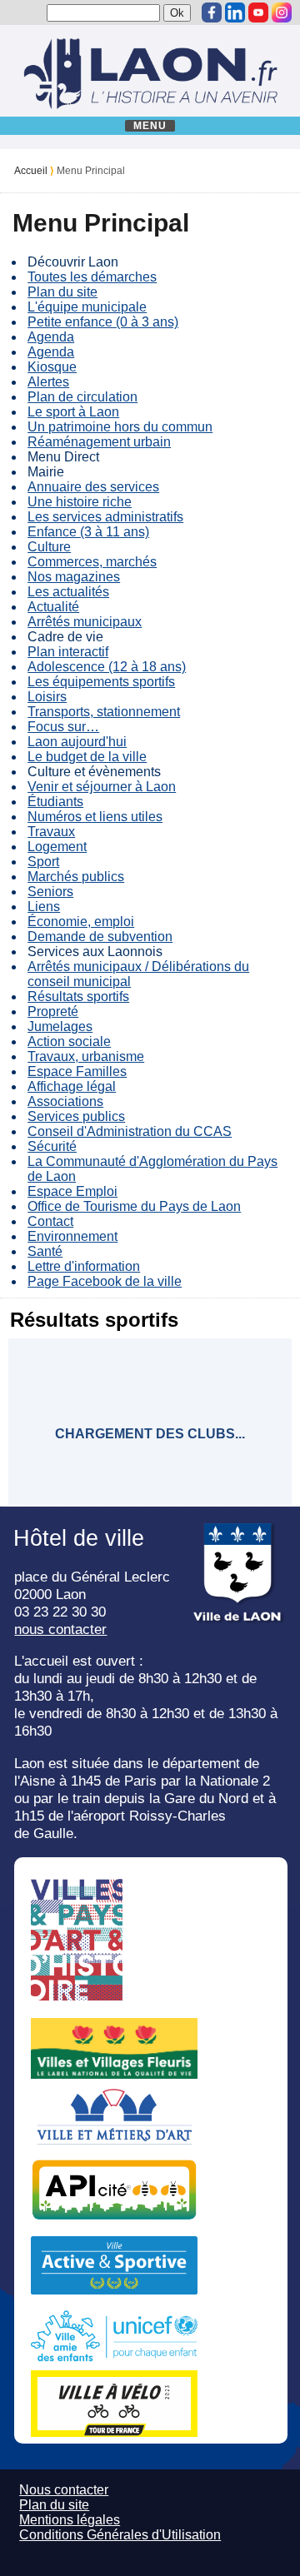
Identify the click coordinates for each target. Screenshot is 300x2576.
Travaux (51, 832)
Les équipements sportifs (101, 682)
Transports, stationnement (104, 712)
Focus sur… (63, 727)
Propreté (53, 1011)
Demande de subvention (100, 937)
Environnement (72, 1236)
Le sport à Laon (73, 412)
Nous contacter (64, 2490)
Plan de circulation (82, 397)
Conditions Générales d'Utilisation (120, 2535)
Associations (65, 1101)
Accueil (31, 171)
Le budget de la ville (87, 757)
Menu (150, 126)
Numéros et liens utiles (95, 817)
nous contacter (60, 1629)
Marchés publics (76, 877)
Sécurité (52, 1146)
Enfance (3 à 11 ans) (88, 532)
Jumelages (60, 1026)
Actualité (53, 607)
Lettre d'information (84, 1266)
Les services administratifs (105, 517)
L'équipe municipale (87, 307)
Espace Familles (77, 1071)
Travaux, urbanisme (86, 1056)
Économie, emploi (81, 922)
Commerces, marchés (92, 562)
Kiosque (52, 367)
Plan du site (62, 292)
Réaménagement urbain (99, 442)
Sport (43, 862)
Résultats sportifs (78, 997)
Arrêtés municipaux (85, 622)
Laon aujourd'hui (77, 742)
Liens (44, 907)
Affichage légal (72, 1086)
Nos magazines (74, 577)
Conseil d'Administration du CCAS (130, 1131)
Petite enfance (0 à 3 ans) (103, 322)
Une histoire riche (80, 502)
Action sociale (69, 1041)
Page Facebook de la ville (105, 1281)
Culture (49, 547)
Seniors (50, 892)
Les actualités (68, 592)
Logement (57, 847)
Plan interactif (68, 652)
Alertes (48, 382)
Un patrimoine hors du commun (120, 427)
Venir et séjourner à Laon (102, 787)
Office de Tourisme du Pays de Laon (134, 1206)
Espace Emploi (72, 1191)
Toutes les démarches (92, 277)
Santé (45, 1251)
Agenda (51, 337)
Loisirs (47, 697)
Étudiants (55, 802)
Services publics (76, 1116)
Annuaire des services (93, 487)
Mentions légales (70, 2520)
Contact (50, 1221)
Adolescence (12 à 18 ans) (107, 667)
